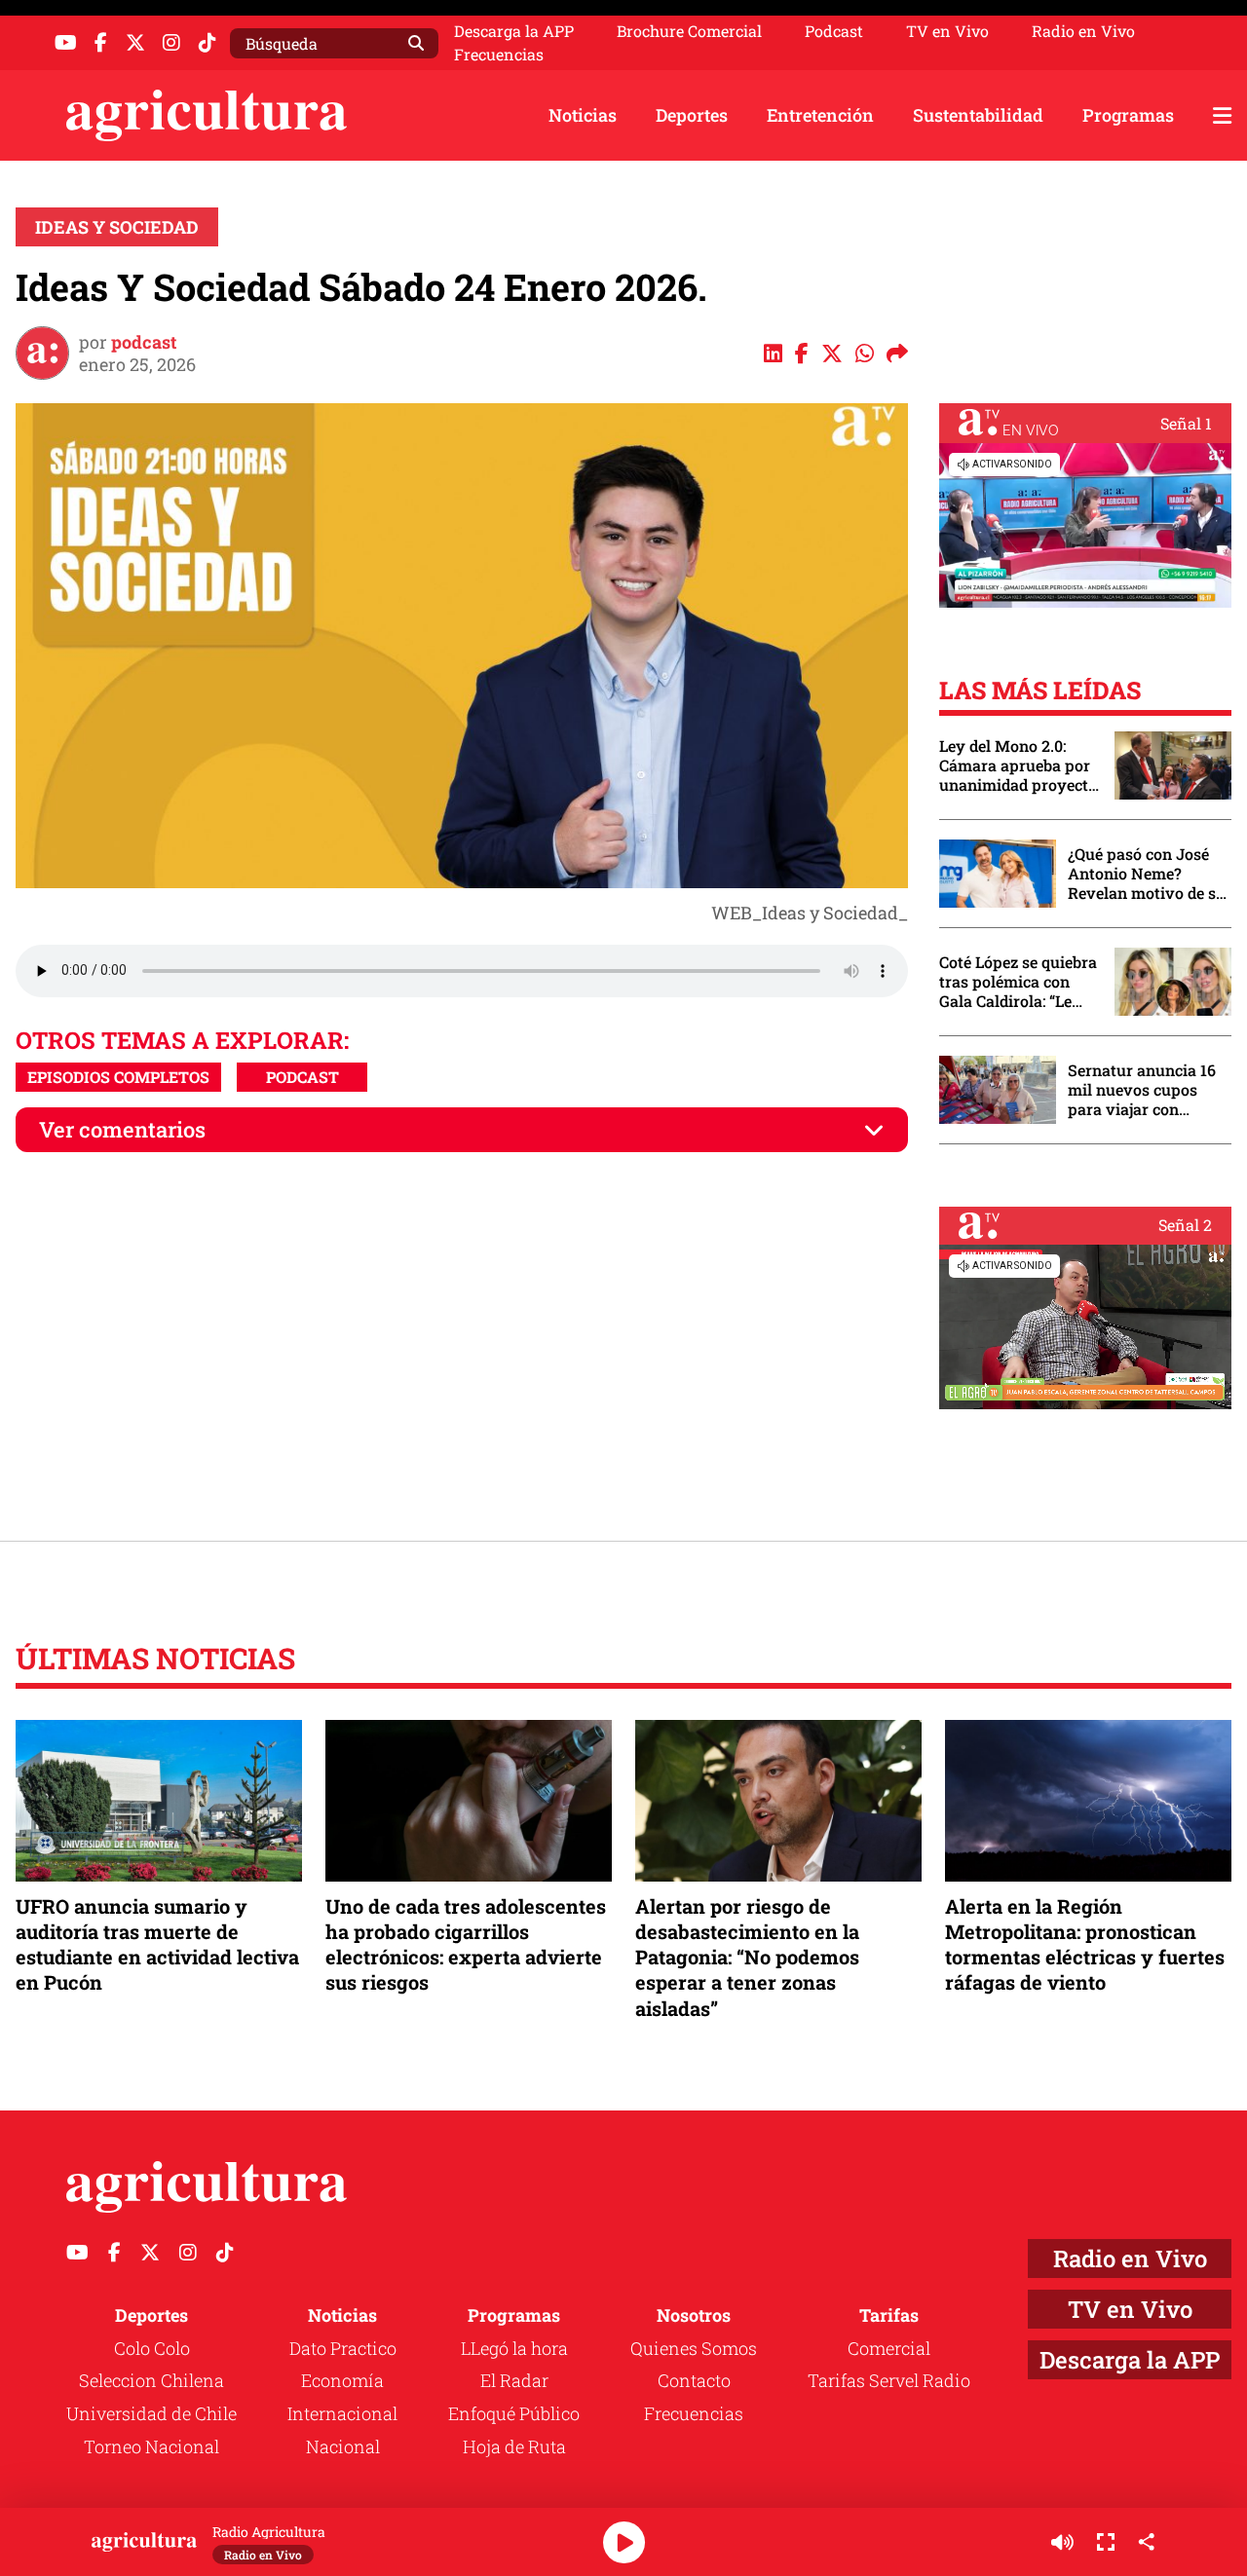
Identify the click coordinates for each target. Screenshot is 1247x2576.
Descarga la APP (514, 31)
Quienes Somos (694, 2348)
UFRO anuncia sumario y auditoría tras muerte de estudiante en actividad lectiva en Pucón (157, 1944)
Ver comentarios (122, 1129)
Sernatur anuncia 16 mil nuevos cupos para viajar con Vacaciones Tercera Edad (1142, 1090)
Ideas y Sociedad (117, 227)
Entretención (820, 115)
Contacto (694, 2380)
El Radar (514, 2380)
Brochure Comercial (689, 31)
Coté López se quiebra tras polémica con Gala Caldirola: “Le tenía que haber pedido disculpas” (1018, 982)
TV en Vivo (947, 31)
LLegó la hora (514, 2348)
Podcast (834, 31)
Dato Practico (343, 2348)
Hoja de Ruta (514, 2446)
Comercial (889, 2348)
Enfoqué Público (514, 2413)
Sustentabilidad (978, 115)
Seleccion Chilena (151, 2380)
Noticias (583, 115)
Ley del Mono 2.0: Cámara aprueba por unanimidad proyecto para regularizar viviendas (1018, 765)
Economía (342, 2380)
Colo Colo (152, 2348)
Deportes (692, 115)
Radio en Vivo (1083, 31)
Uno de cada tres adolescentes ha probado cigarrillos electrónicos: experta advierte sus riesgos (466, 1944)
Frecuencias (499, 55)
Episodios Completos (118, 1077)
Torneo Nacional (151, 2446)
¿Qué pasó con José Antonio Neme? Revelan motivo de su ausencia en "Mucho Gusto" (1147, 874)
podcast (144, 342)
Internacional (342, 2413)
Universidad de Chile (151, 2413)
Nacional (343, 2446)
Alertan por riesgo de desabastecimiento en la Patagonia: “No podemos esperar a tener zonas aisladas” (747, 1957)
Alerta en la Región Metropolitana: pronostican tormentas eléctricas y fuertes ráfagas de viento (1085, 1944)
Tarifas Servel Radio (889, 2380)
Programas (1128, 115)
